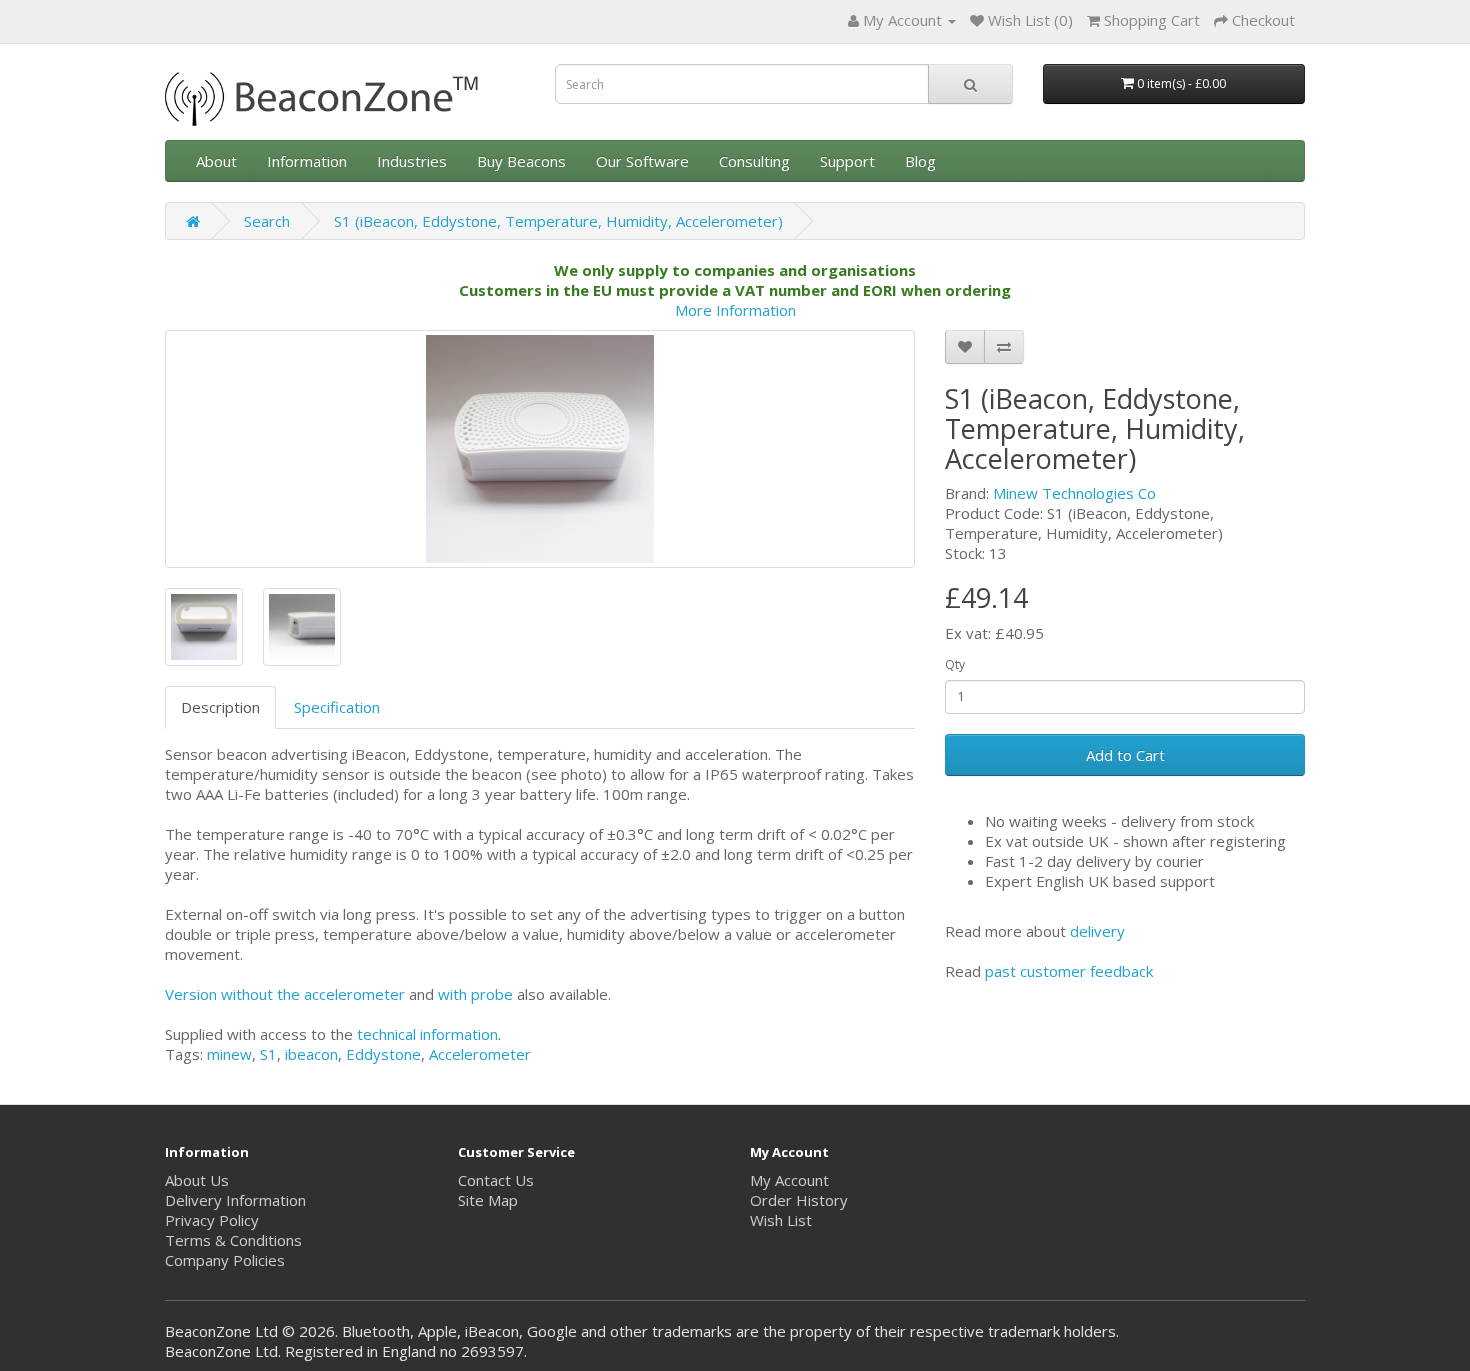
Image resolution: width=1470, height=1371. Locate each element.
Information (307, 161)
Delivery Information (235, 1200)
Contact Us (496, 1180)
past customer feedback (1069, 971)
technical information (427, 1034)
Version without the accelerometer (285, 994)
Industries (412, 161)
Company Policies (225, 1260)
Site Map (488, 1200)
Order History (799, 1200)
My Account (789, 1180)
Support (847, 161)
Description (220, 707)
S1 (268, 1054)
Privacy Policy (212, 1220)
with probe (475, 994)
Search (267, 221)
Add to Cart (1125, 755)
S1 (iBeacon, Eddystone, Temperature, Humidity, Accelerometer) (558, 221)
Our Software (642, 161)
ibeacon (311, 1054)
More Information (735, 310)
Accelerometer (480, 1054)
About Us (197, 1180)
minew (229, 1054)
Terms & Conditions (233, 1240)
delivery (1097, 931)
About (216, 161)
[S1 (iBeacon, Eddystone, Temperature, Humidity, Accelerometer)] (540, 449)
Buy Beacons (521, 161)
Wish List (781, 1220)
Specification (337, 707)
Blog (920, 161)
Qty (955, 664)
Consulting (754, 161)
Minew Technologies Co (1074, 493)
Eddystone (383, 1054)
